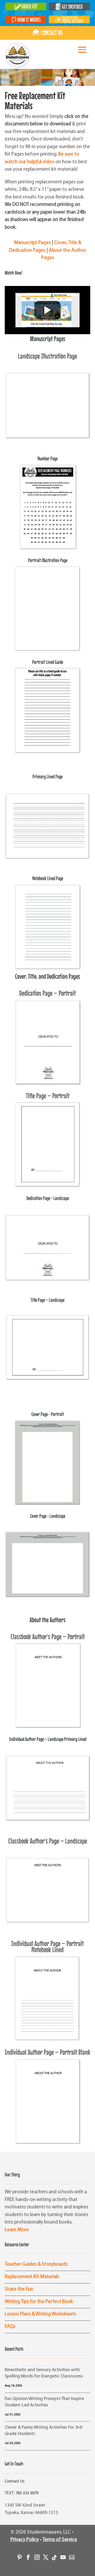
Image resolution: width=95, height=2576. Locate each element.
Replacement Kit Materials (32, 2277)
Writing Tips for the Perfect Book (39, 2302)
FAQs (10, 2327)
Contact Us (15, 2481)
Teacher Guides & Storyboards (36, 2264)
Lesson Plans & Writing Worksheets (40, 2314)
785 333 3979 (27, 2493)
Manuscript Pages (32, 243)
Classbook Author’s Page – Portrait (48, 1637)
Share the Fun (19, 2289)
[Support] (70, 2555)
